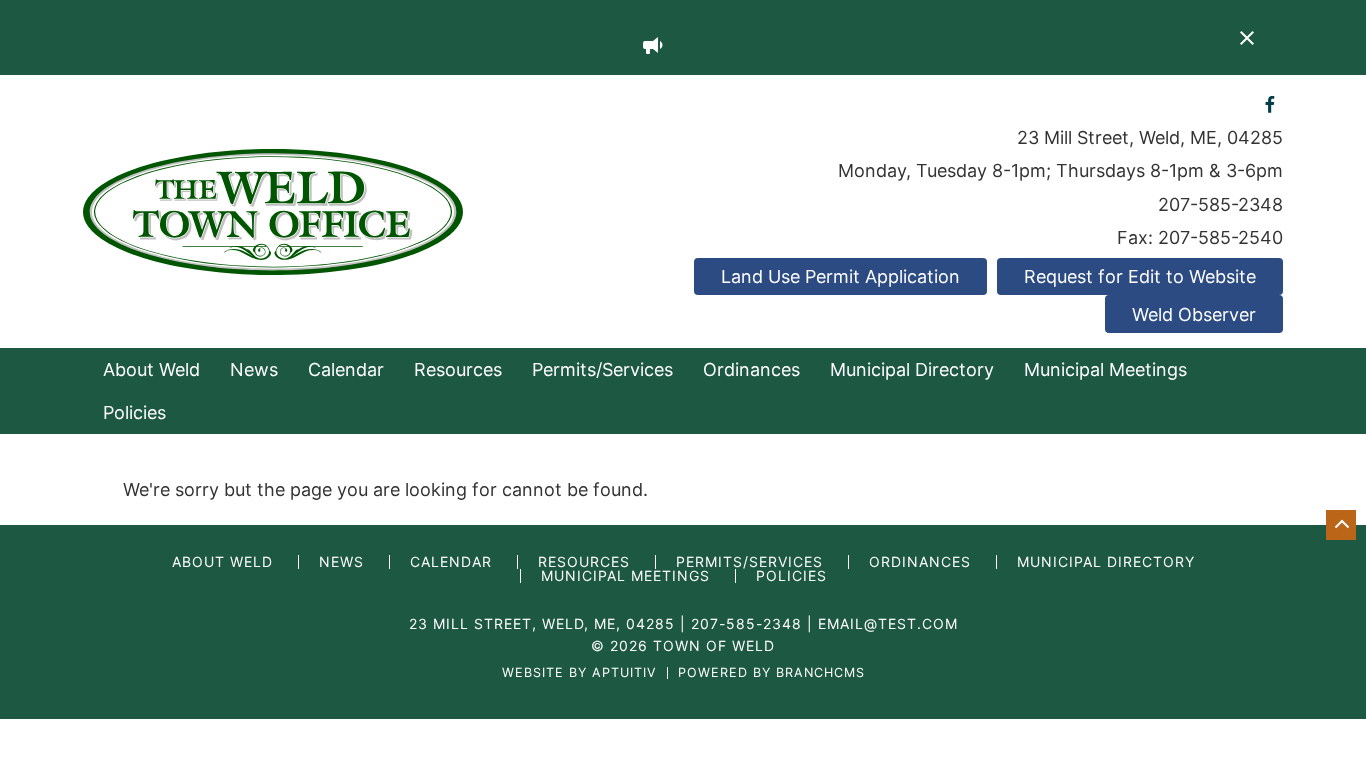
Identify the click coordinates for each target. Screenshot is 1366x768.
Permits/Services (602, 369)
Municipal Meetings (1105, 369)
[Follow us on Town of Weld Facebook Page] (1270, 103)
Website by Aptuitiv (579, 673)
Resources (458, 369)
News (254, 369)
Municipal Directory (912, 369)
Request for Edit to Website (1140, 276)
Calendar (346, 369)
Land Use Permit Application (840, 276)
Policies (134, 412)
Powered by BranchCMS (771, 673)
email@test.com (888, 623)
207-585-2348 (1220, 204)
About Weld (151, 369)
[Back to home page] (273, 210)
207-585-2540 (1220, 237)
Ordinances (751, 369)
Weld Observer (1194, 314)
